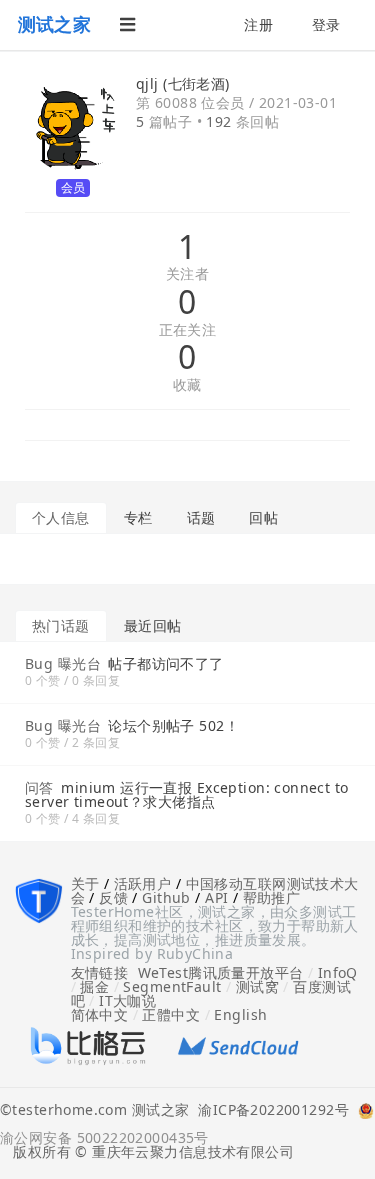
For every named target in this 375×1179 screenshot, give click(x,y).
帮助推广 (272, 897)
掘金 (94, 986)
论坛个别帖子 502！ (173, 725)
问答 (39, 787)
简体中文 (100, 1014)
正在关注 (188, 330)
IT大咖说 (127, 1000)
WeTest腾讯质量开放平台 (221, 972)
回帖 (263, 517)
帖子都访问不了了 (165, 663)
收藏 (187, 385)
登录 (326, 24)
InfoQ (338, 972)
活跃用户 (143, 883)
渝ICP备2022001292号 (269, 1111)
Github (166, 897)
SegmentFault (172, 986)
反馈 (113, 897)
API (216, 897)
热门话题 (61, 625)
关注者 (187, 274)
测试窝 (257, 986)
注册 (258, 24)
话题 (201, 517)
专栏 (138, 517)
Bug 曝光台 (63, 663)
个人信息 (61, 517)
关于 (85, 883)
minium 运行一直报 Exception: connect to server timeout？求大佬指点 (187, 794)
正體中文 (171, 1014)
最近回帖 (153, 625)
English (240, 1014)
